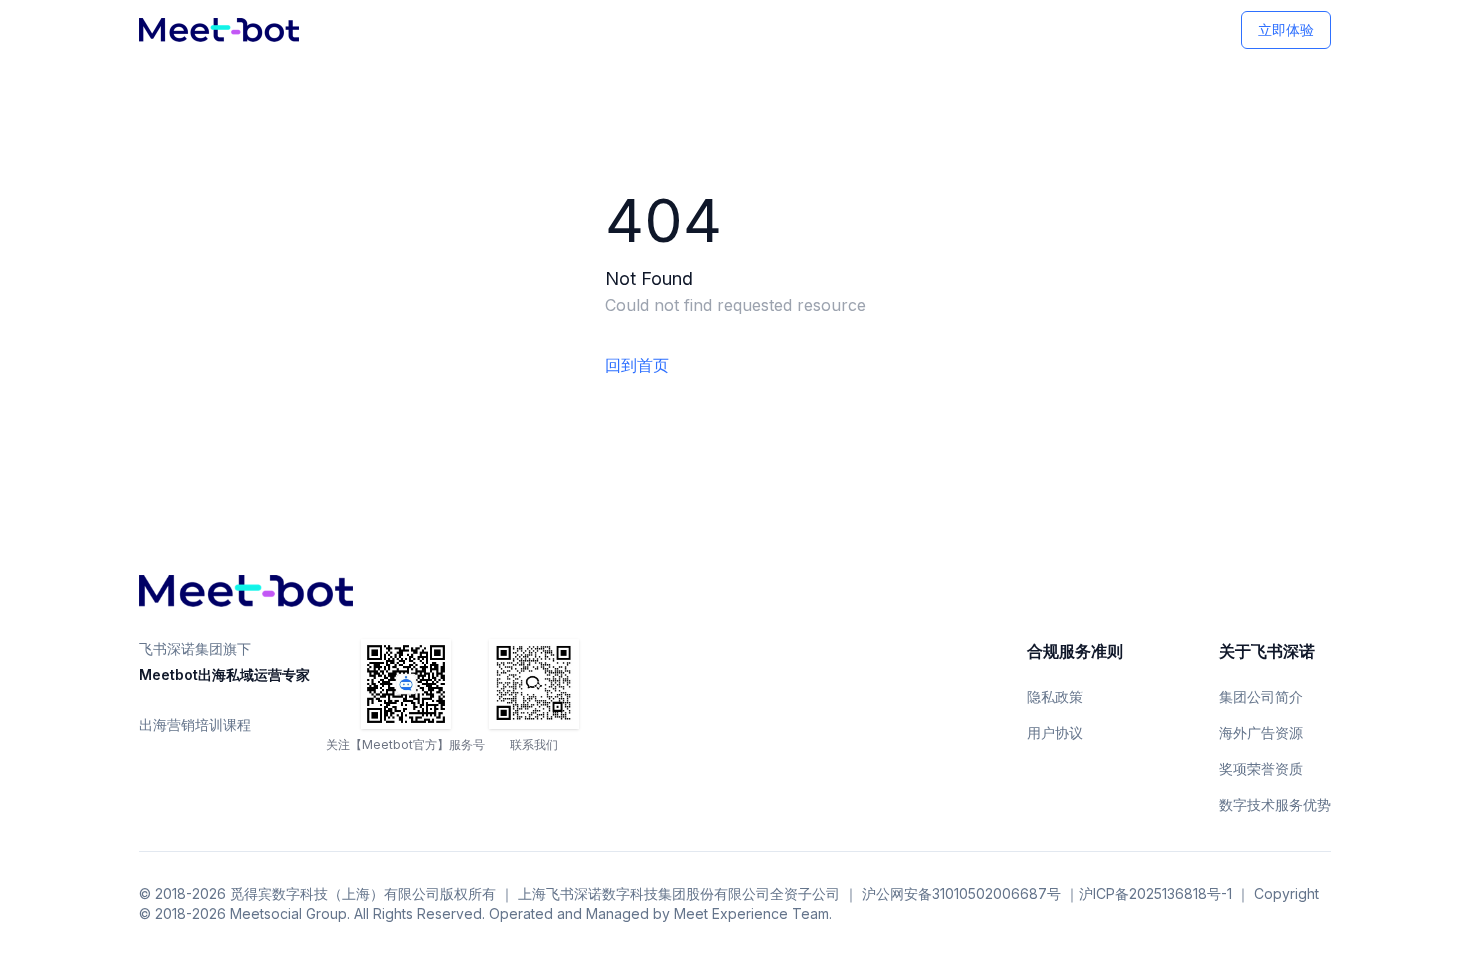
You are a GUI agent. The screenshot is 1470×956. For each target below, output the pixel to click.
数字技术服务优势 (1275, 804)
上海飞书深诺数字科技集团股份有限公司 (644, 893)
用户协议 (1055, 732)
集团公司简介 (1261, 696)
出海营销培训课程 (195, 724)
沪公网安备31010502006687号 (961, 893)
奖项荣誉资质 (1261, 768)
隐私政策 (1055, 696)
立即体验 (1286, 29)
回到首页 (637, 365)
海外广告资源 (1261, 732)
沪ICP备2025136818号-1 (1155, 893)
